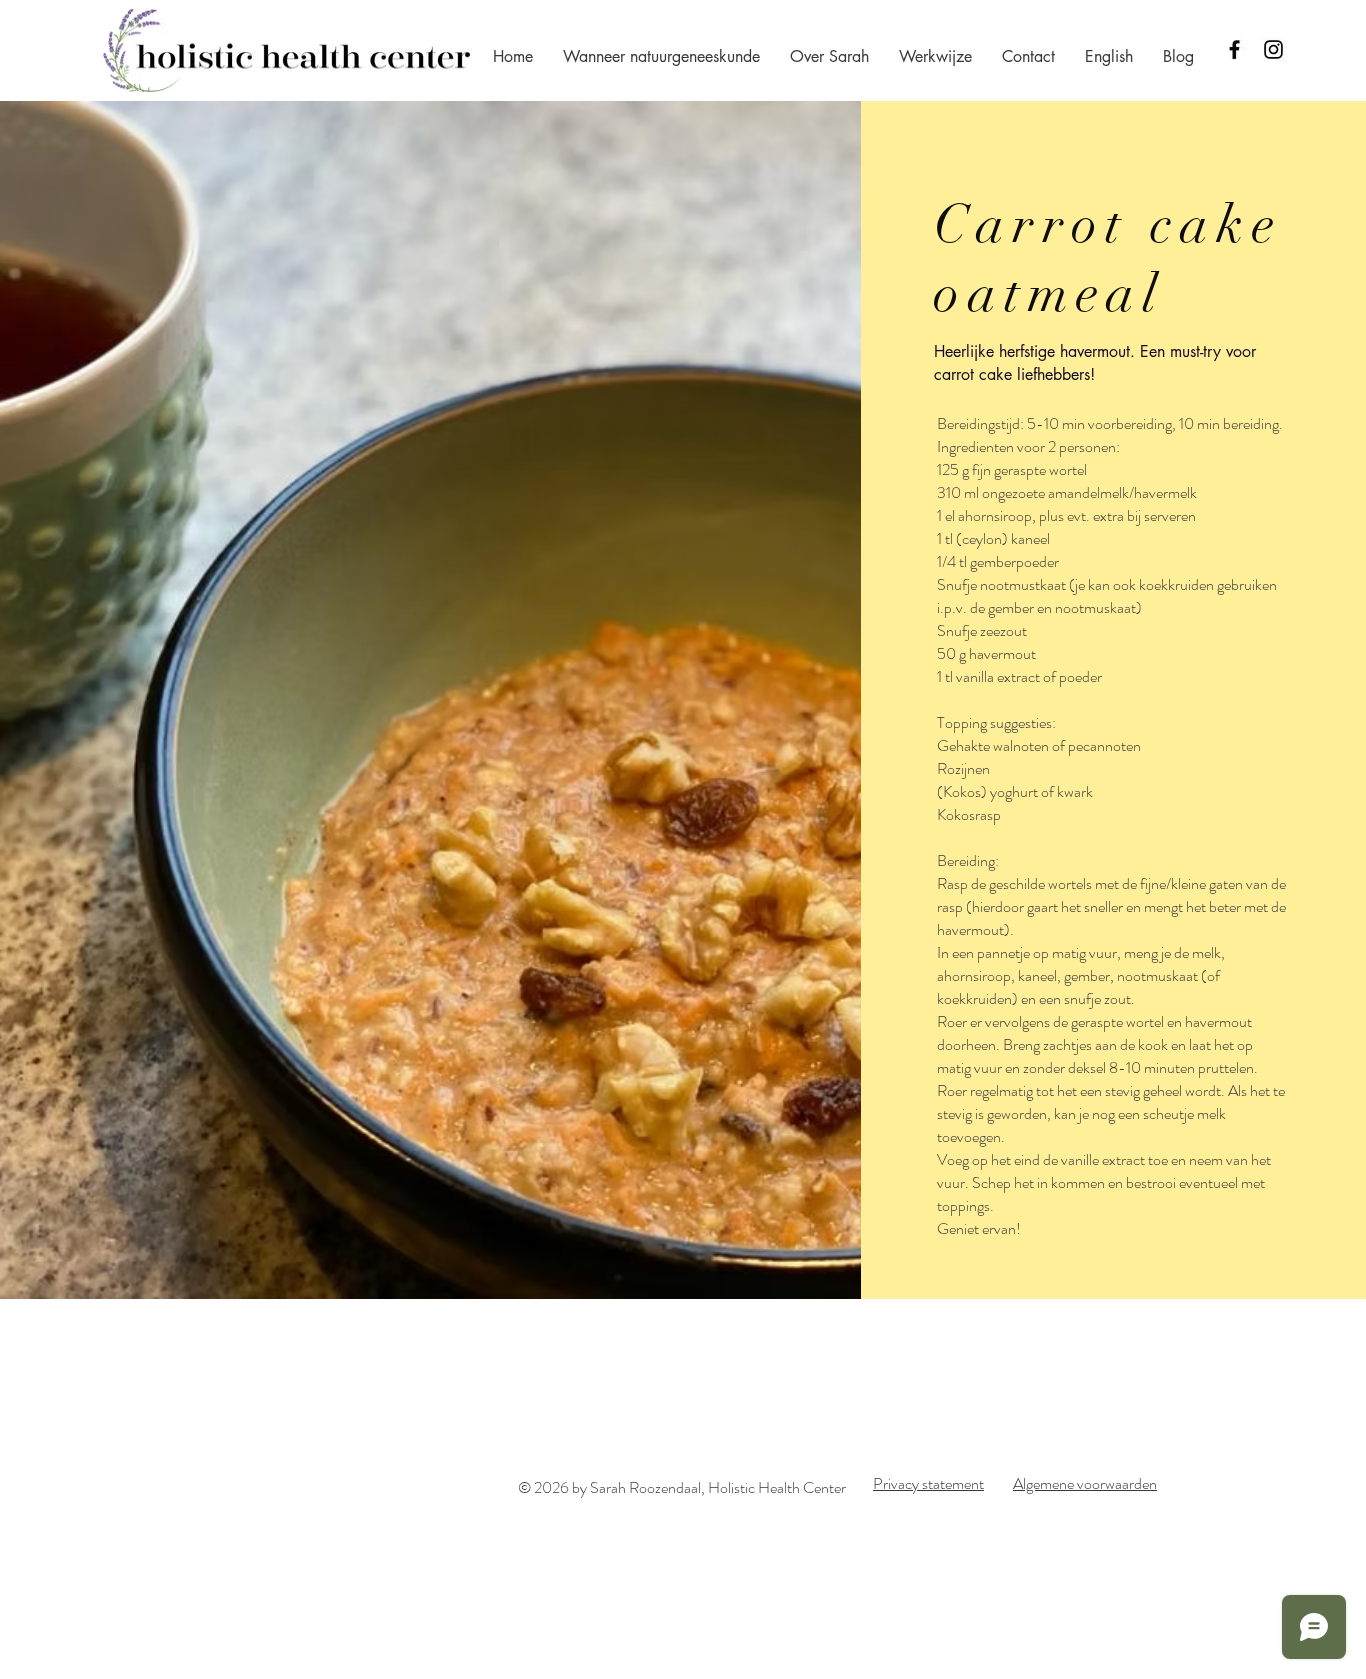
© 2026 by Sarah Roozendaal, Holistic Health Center (682, 1487)
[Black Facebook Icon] (1234, 49)
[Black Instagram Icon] (1273, 49)
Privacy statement (928, 1483)
